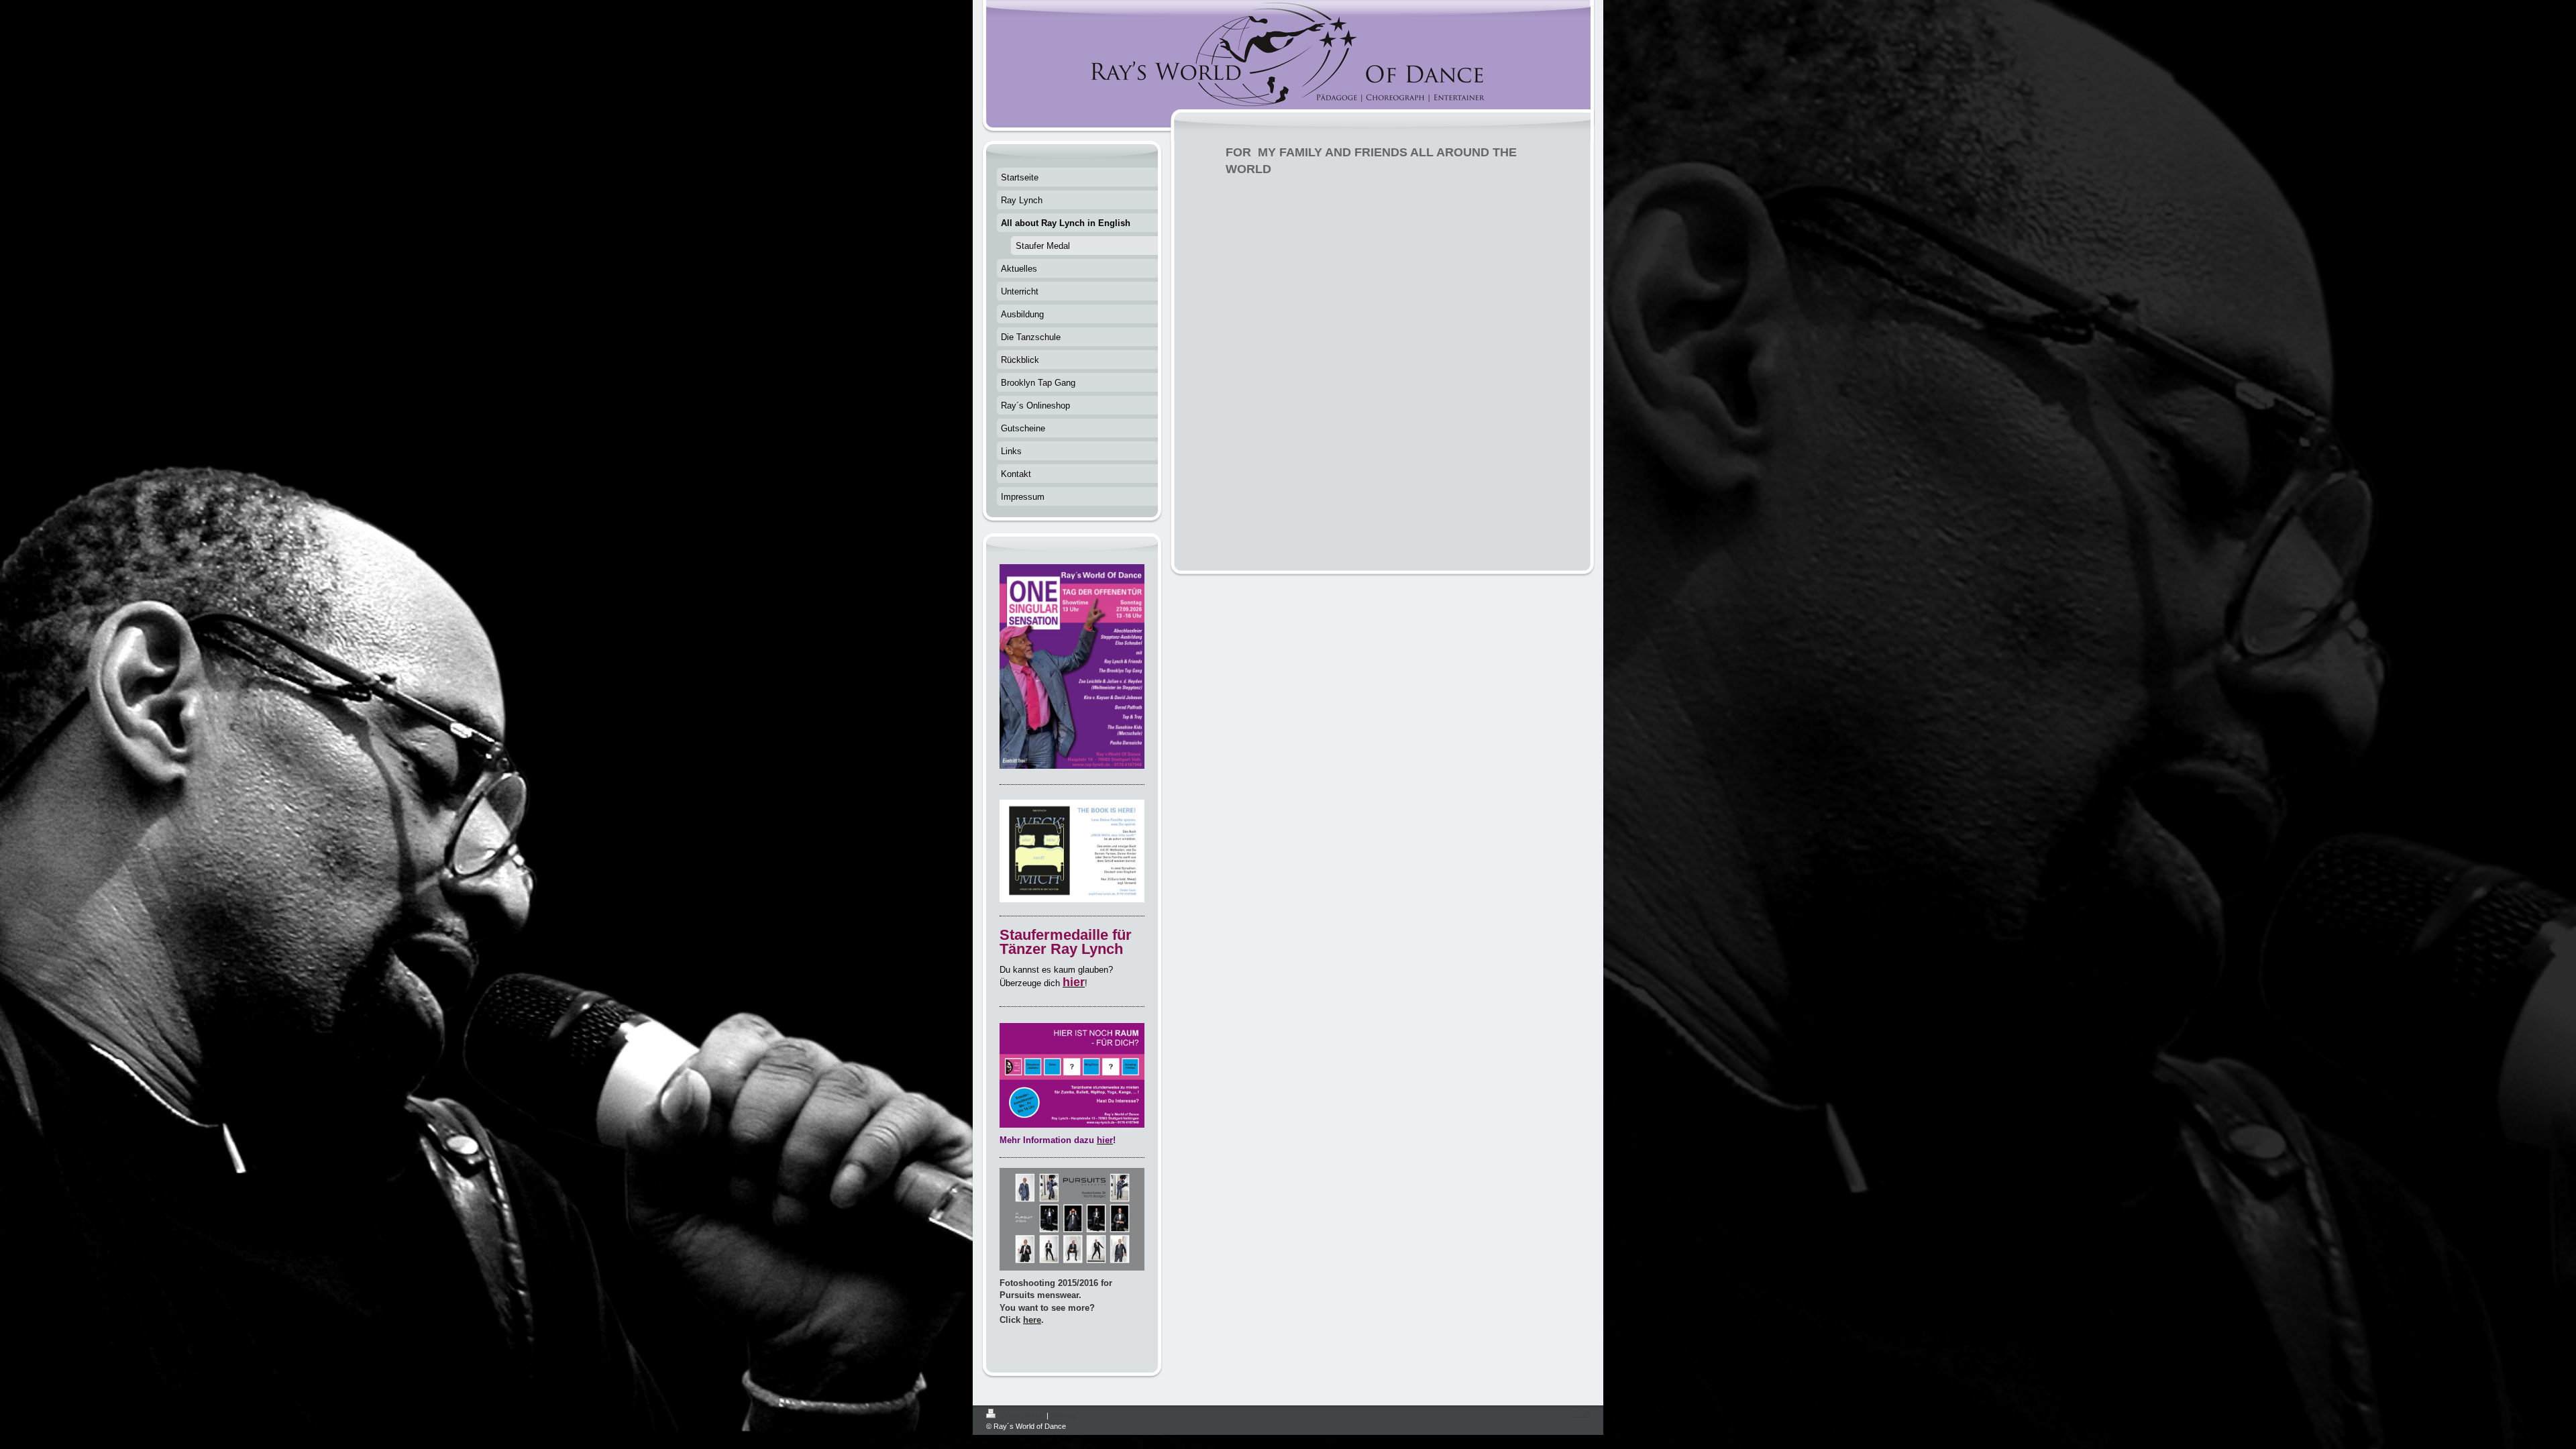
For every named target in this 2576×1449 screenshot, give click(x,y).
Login (1581, 1413)
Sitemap (1064, 1415)
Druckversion (1022, 1415)
